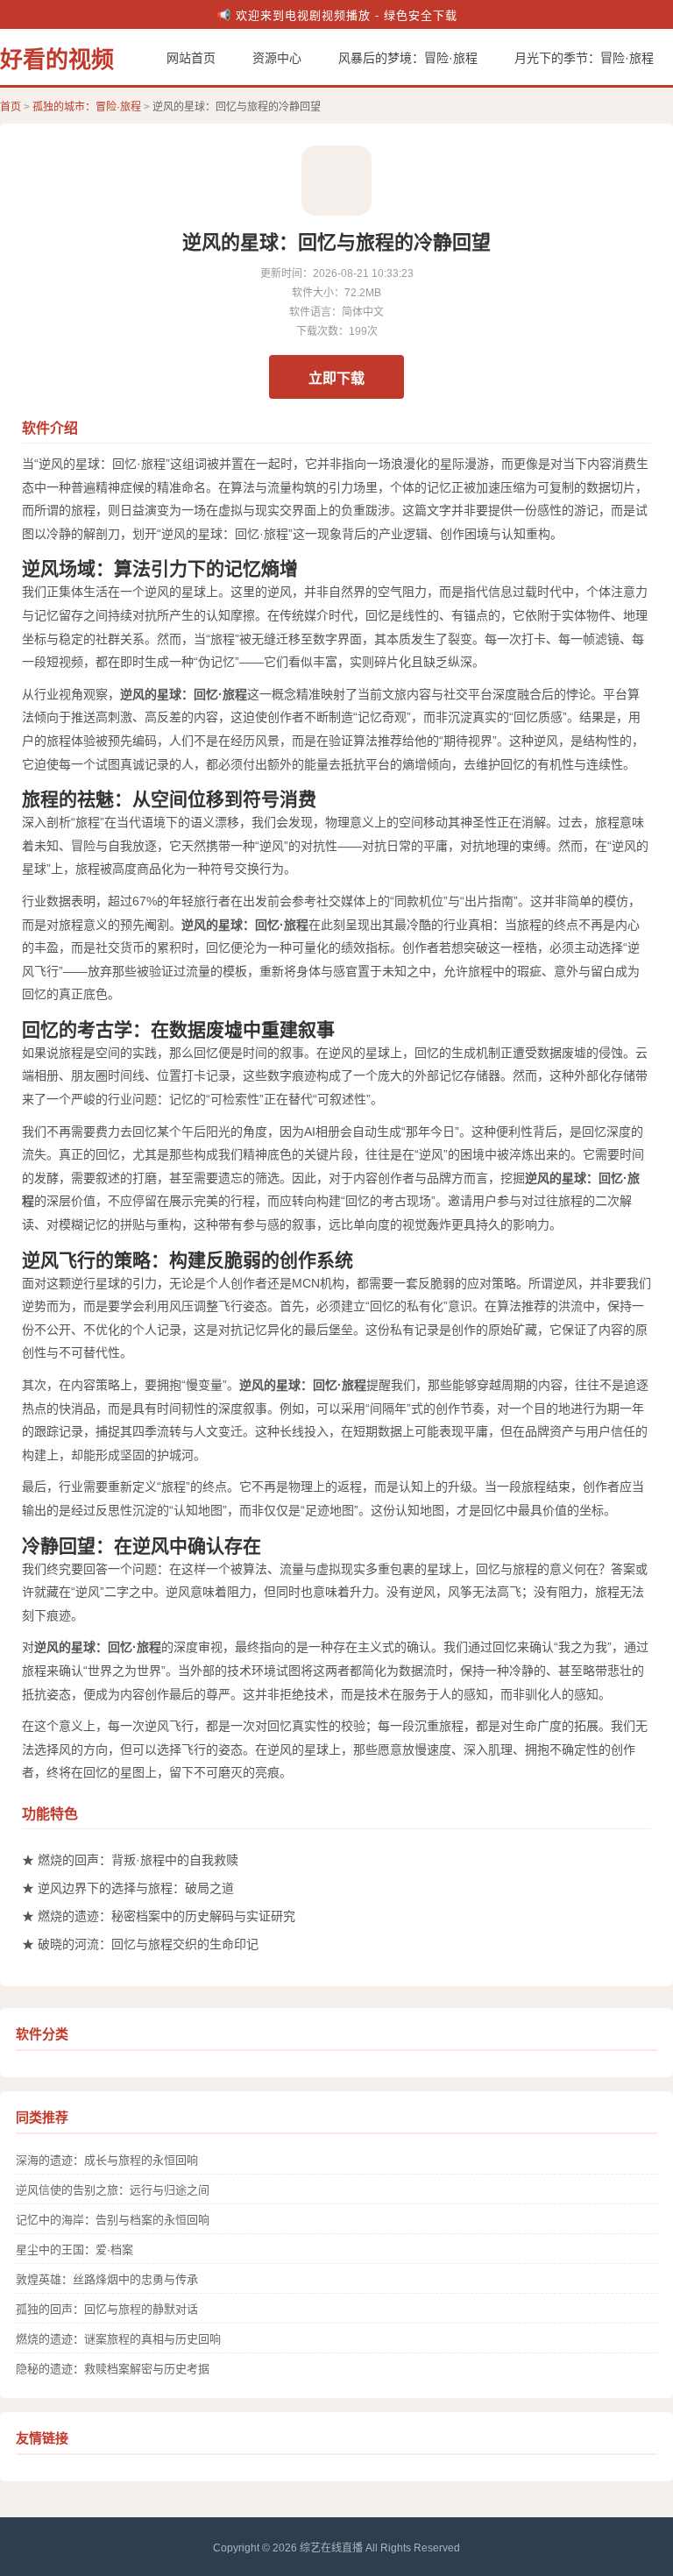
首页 (11, 107)
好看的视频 (57, 60)
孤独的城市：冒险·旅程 (87, 107)
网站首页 (191, 58)
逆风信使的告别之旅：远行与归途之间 (113, 2190)
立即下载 (336, 378)
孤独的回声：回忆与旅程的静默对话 (107, 2309)
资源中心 (277, 58)
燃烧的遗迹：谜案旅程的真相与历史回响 (118, 2339)
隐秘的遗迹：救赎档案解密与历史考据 (113, 2369)
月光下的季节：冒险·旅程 (584, 58)
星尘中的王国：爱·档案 (74, 2250)
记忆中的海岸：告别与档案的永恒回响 (113, 2220)
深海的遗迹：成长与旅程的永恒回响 (107, 2160)
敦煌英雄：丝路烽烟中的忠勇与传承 (107, 2279)
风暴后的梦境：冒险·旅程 (408, 58)
